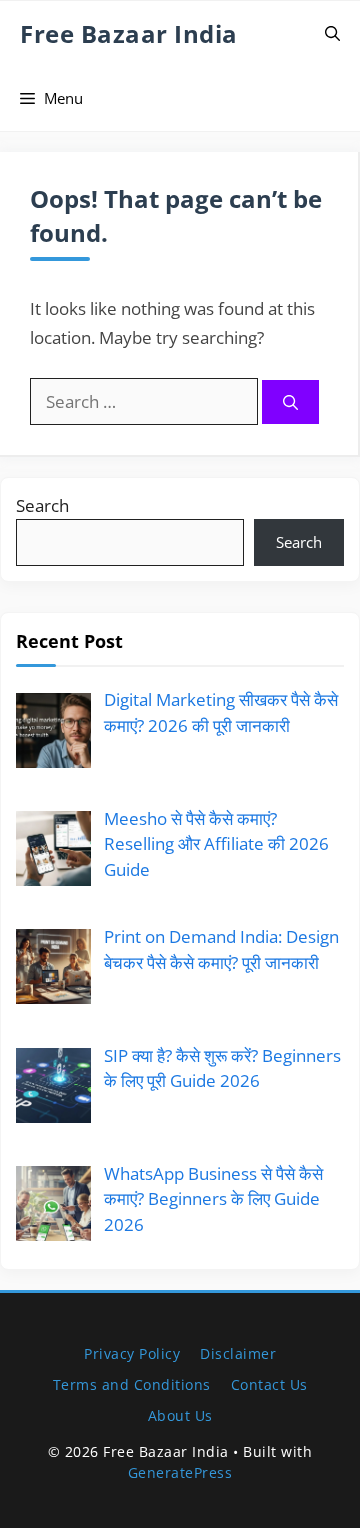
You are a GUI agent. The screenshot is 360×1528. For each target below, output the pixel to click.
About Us (180, 1415)
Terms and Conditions (132, 1384)
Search (42, 505)
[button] (332, 33)
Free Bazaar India (129, 33)
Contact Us (269, 1384)
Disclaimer (238, 1353)
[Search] (290, 402)
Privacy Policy (132, 1353)
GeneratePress (180, 1472)
